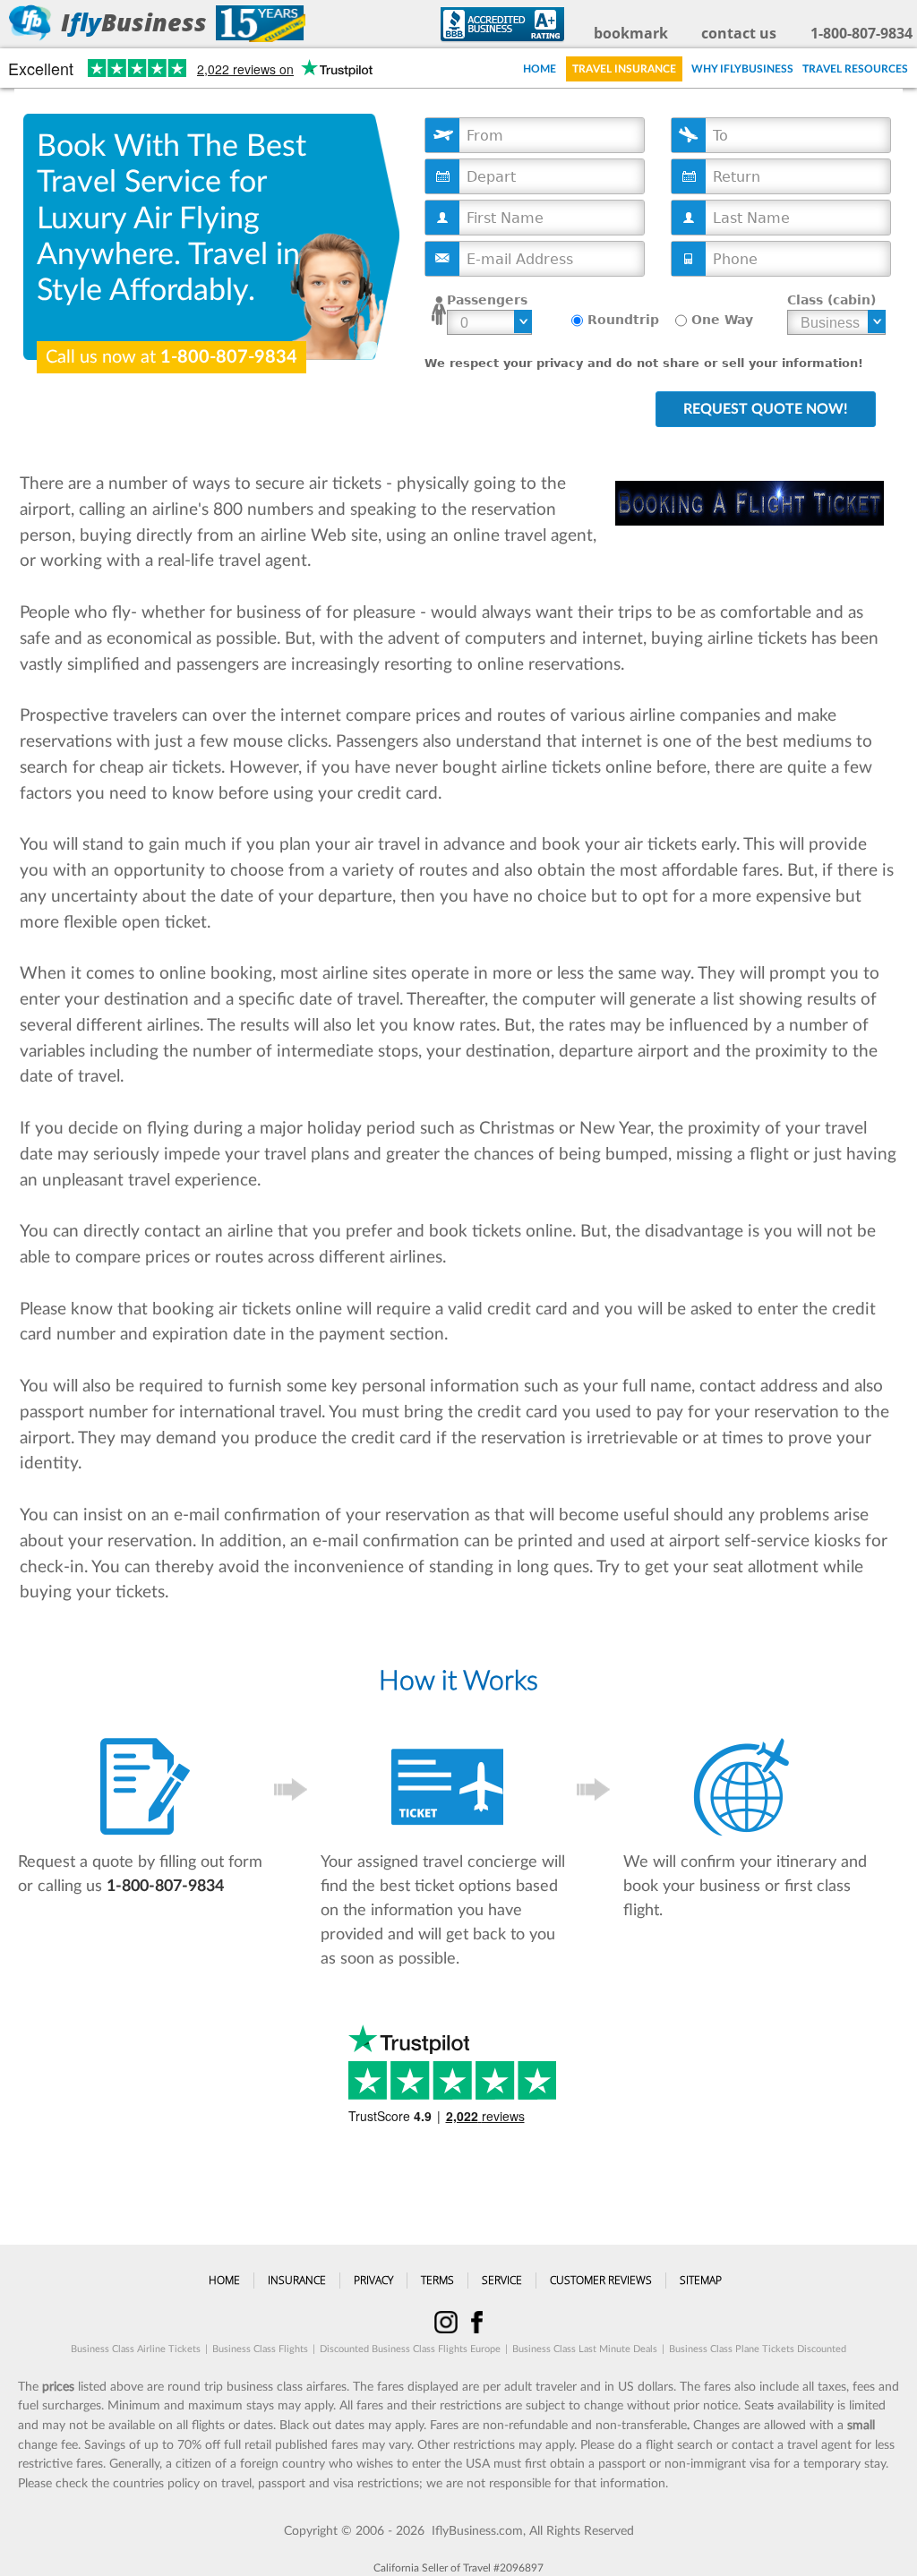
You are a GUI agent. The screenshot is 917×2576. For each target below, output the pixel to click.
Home (540, 69)
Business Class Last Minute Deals (585, 2349)
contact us (739, 33)
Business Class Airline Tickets (136, 2349)
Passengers (487, 300)
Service (502, 2280)
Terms (437, 2280)
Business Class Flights (260, 2349)
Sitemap (701, 2280)
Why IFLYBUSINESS (742, 69)
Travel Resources (855, 69)
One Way (722, 320)
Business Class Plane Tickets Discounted (758, 2349)
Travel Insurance (624, 69)
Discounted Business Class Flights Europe (410, 2349)
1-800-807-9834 (861, 33)
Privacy (373, 2280)
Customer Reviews (601, 2280)
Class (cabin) (831, 300)
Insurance (297, 2280)
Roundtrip (623, 320)
